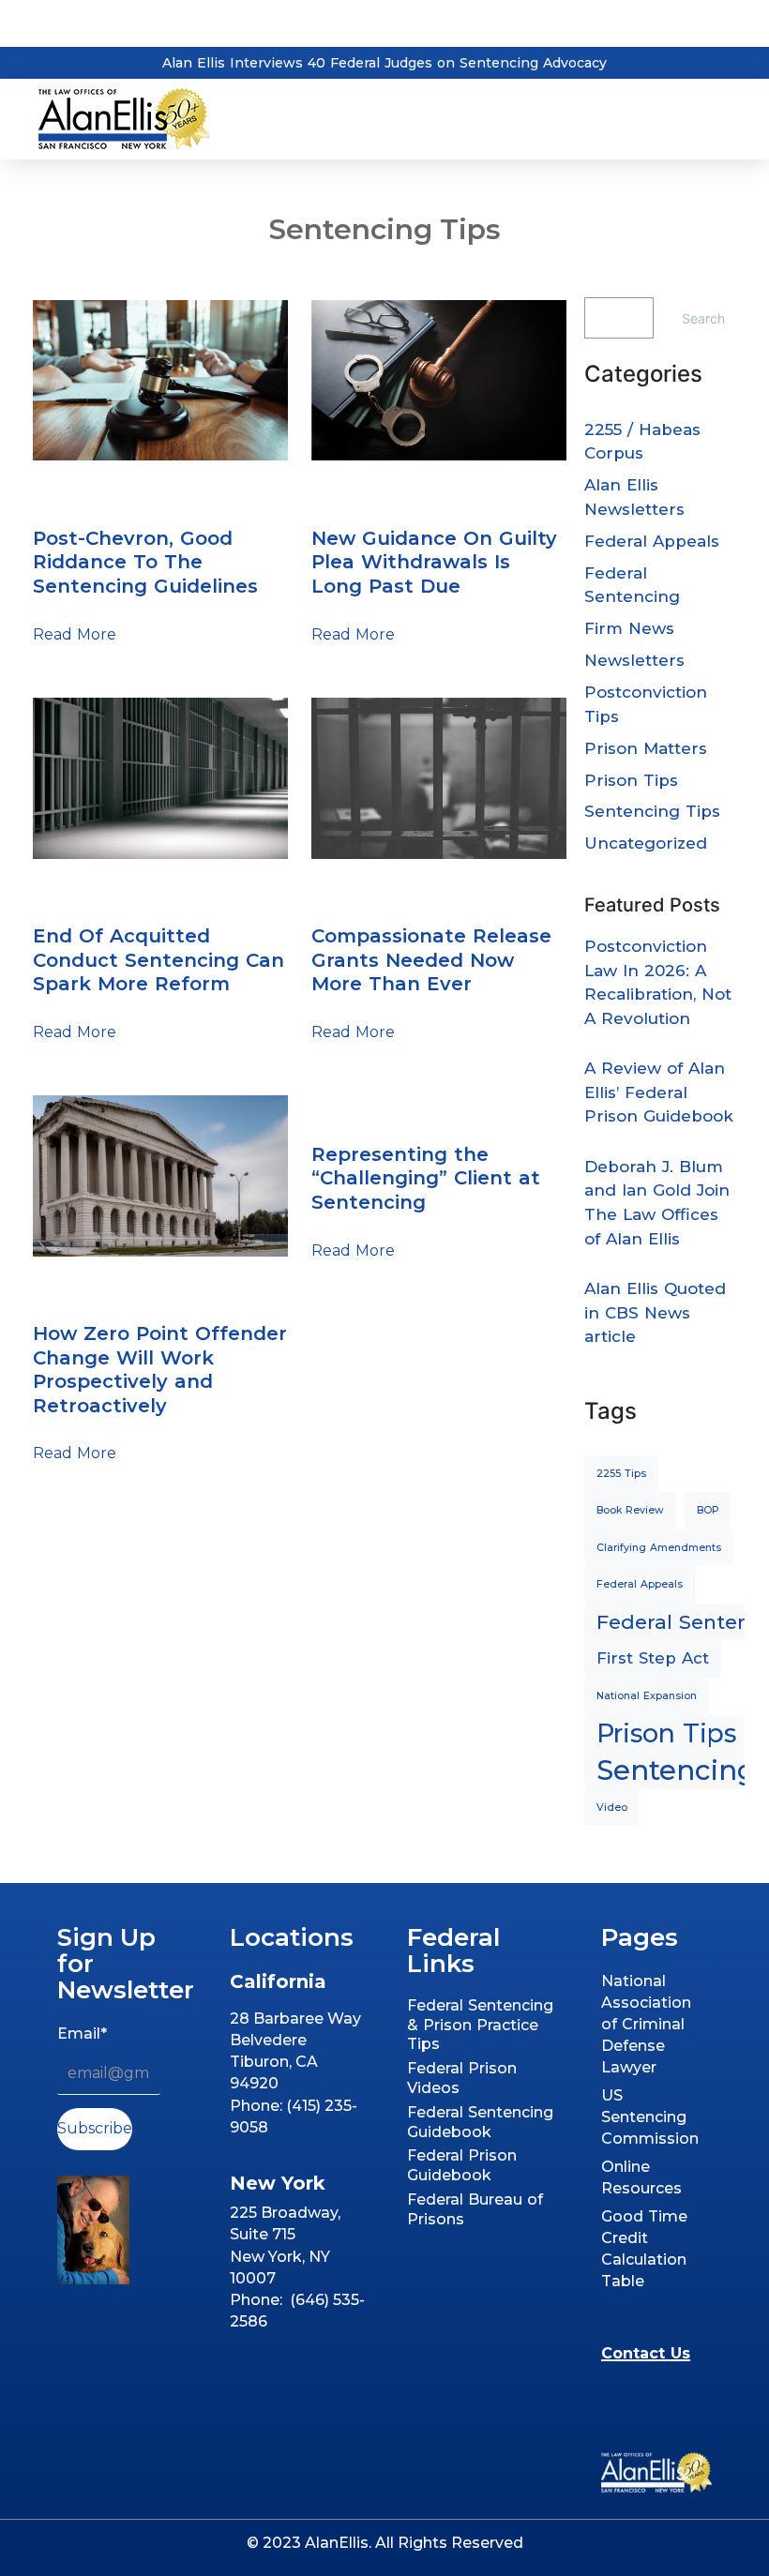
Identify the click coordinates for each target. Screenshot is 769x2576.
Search (703, 318)
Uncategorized (646, 843)
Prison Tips (631, 780)
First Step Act (653, 1658)
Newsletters (634, 660)
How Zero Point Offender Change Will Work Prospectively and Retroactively (160, 1370)
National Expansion (647, 1696)
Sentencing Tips (101, 495)
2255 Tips (621, 1474)
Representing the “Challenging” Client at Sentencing (426, 1178)
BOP (708, 1510)
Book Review (630, 1510)
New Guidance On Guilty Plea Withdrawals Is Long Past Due (434, 562)
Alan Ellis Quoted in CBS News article (655, 1312)
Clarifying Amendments (659, 1548)
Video (612, 1808)
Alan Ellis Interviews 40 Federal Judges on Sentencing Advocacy (384, 63)
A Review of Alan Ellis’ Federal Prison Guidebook (659, 1092)
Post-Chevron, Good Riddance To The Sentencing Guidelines (145, 562)
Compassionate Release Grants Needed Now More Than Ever (431, 960)
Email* (82, 2034)
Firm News (629, 628)
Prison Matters (646, 748)
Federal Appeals (652, 541)
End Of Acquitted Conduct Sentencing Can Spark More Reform (158, 960)
